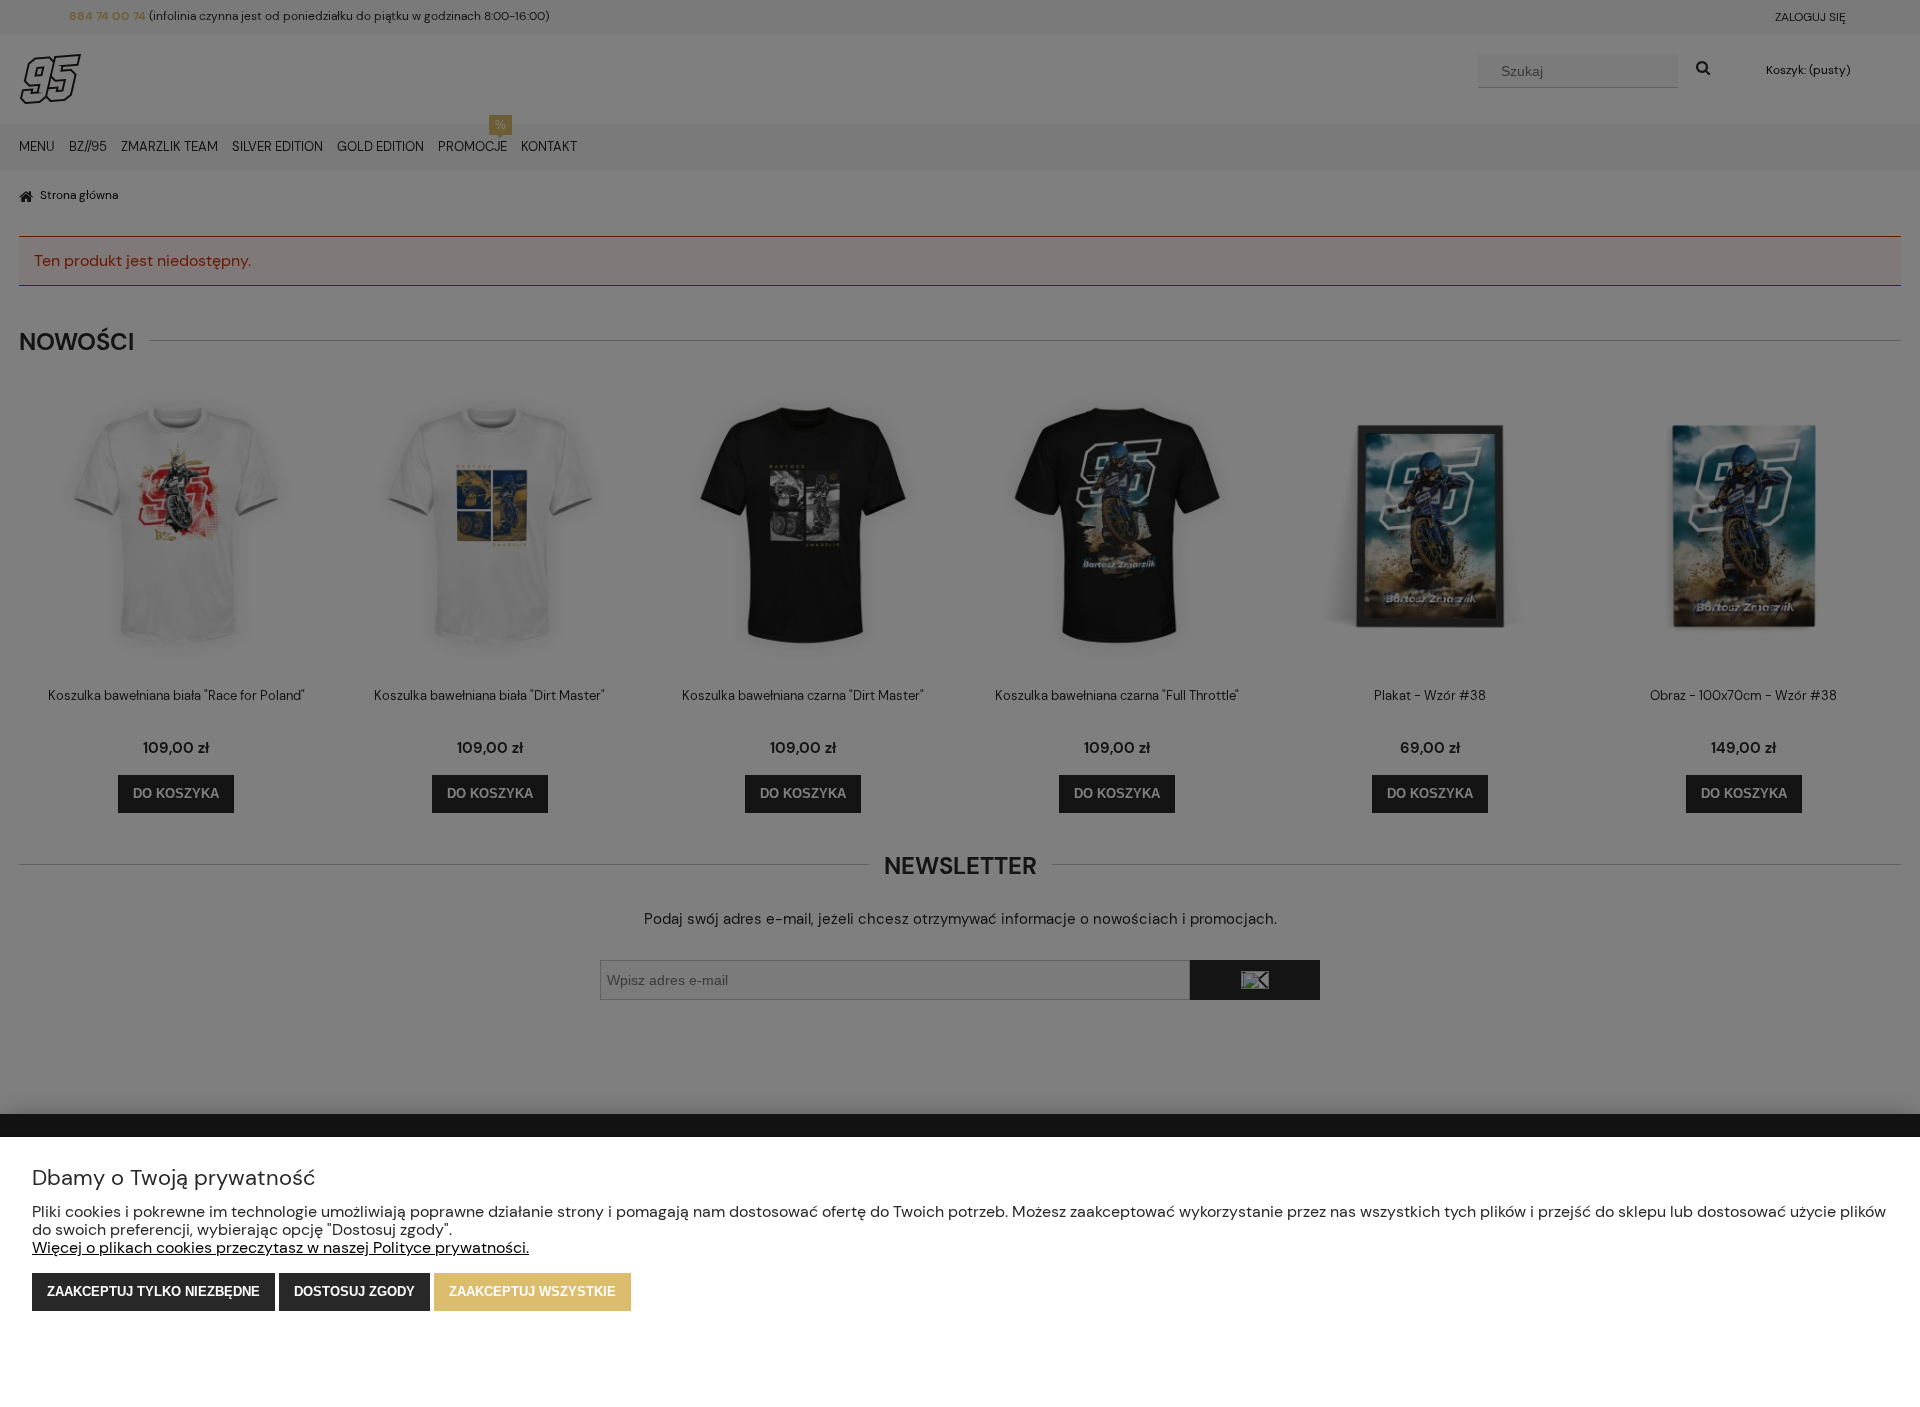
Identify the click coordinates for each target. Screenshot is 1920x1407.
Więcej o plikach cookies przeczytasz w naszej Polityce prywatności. (280, 1247)
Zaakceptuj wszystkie (532, 1291)
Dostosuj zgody (354, 1291)
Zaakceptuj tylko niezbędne (153, 1291)
